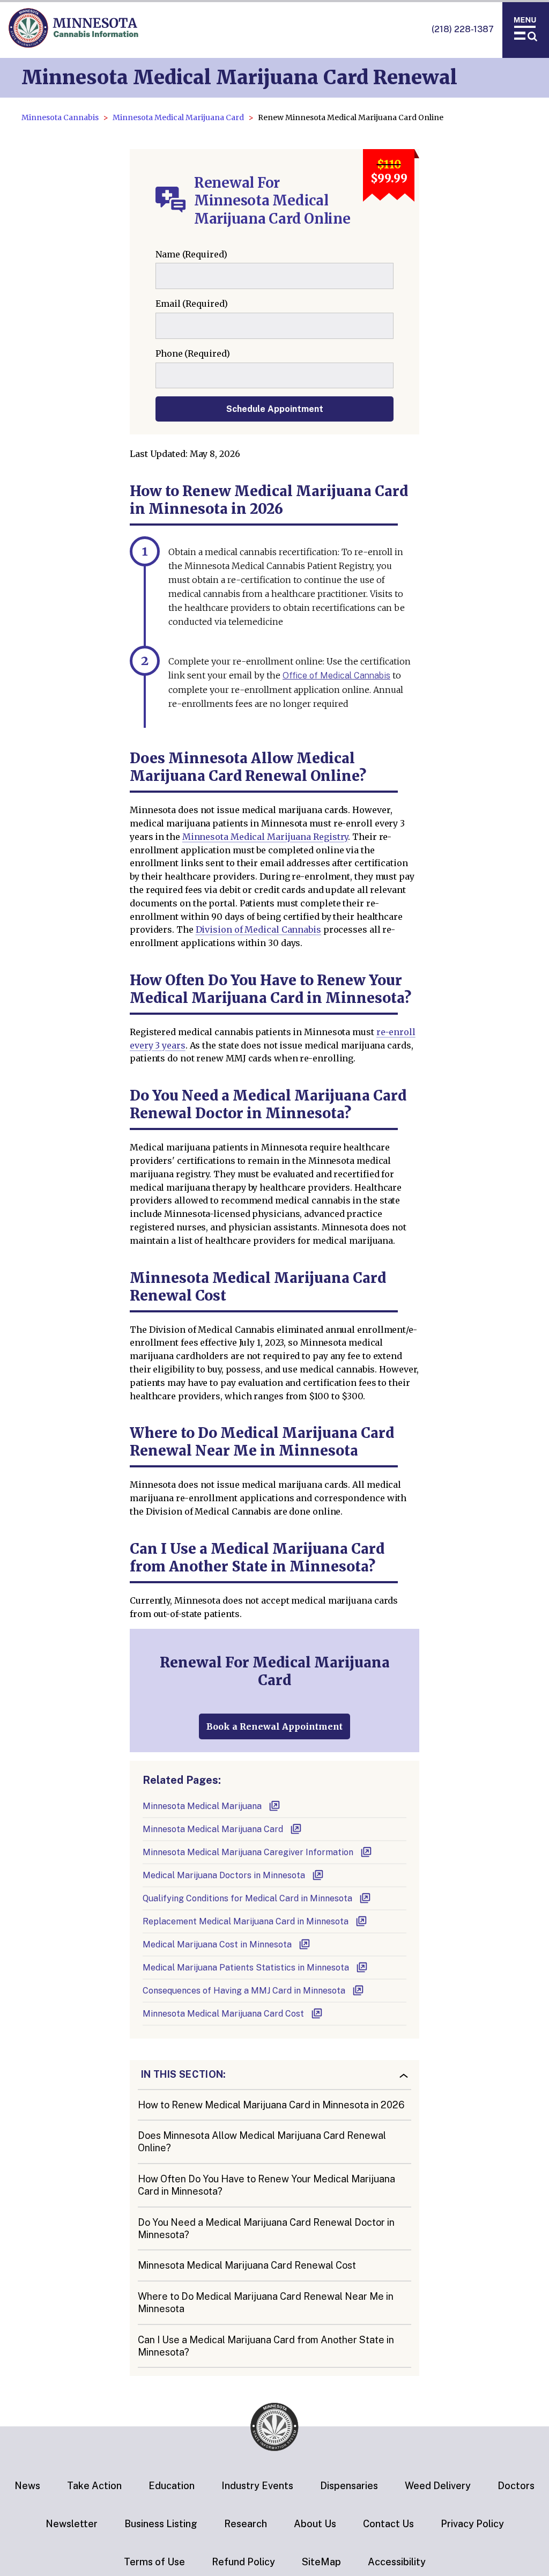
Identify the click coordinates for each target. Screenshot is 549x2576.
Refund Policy (243, 2562)
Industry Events (257, 2486)
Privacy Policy (472, 2524)
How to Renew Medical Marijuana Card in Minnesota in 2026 (271, 2105)
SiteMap (321, 2562)
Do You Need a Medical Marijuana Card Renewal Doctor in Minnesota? (266, 2228)
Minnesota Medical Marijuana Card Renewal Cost (247, 2265)
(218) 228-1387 (463, 29)
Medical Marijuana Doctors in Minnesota (224, 1875)
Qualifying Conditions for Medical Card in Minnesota (247, 1898)
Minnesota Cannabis (60, 117)
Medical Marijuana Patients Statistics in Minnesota (246, 1968)
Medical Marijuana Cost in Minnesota (217, 1944)
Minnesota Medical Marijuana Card (178, 117)
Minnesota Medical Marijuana (202, 1806)
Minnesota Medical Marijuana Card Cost (223, 2014)
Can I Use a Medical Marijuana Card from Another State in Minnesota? (266, 2346)
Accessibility (397, 2562)
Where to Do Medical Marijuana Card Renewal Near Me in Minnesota (266, 2302)
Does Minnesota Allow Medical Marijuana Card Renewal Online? (262, 2142)
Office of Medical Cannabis (336, 676)
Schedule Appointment (275, 409)
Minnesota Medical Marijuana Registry (265, 837)
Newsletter (72, 2524)
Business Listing (161, 2524)
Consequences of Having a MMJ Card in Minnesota (244, 1991)
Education (172, 2486)
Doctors (516, 2486)
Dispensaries (349, 2486)
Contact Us (388, 2524)
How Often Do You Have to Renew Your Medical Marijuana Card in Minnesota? (266, 2185)
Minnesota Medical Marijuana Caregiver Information (248, 1852)
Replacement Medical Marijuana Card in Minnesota (246, 1921)
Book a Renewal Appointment (274, 1726)
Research (246, 2524)
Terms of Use (154, 2562)
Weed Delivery (438, 2486)
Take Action (94, 2486)
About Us (315, 2524)
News (27, 2486)
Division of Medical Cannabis (258, 929)
